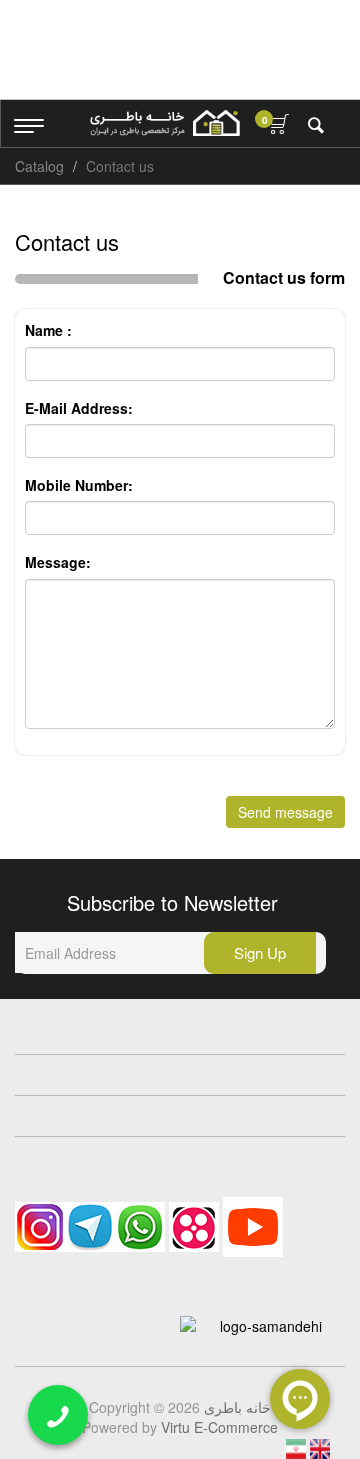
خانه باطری (237, 1407)
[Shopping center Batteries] (165, 123)
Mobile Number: (79, 485)
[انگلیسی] (320, 1447)
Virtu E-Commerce (219, 1427)
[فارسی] (298, 1447)
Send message (285, 812)
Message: (58, 562)
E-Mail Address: (79, 408)
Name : (48, 330)
